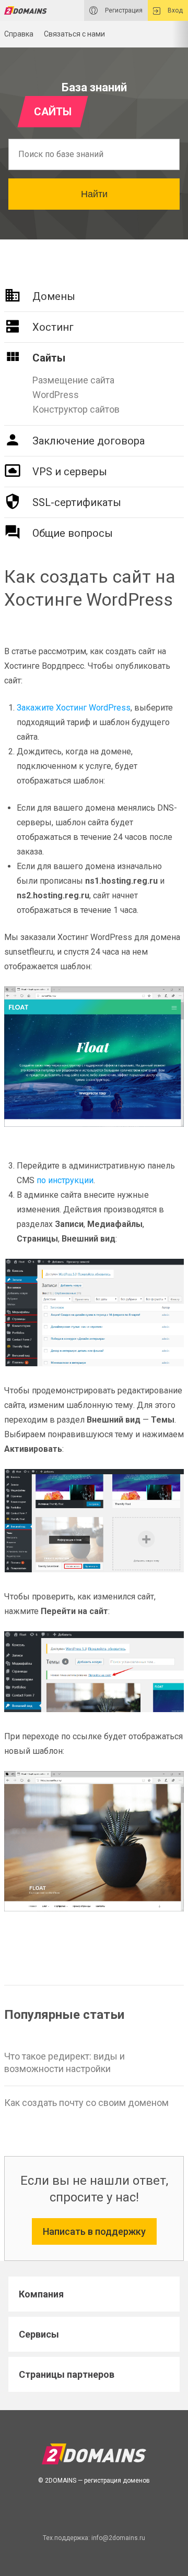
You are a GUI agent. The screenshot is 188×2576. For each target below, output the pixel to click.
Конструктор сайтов (76, 409)
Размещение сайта (73, 380)
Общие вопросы (73, 533)
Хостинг (53, 327)
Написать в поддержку (94, 2231)
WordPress (56, 395)
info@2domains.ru (118, 2538)
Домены (54, 296)
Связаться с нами (74, 34)
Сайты (49, 358)
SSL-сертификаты (77, 502)
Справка (19, 34)
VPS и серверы (70, 472)
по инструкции (65, 1180)
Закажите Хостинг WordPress (74, 708)
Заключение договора (89, 441)
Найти (94, 194)
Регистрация (123, 10)
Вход (174, 10)
